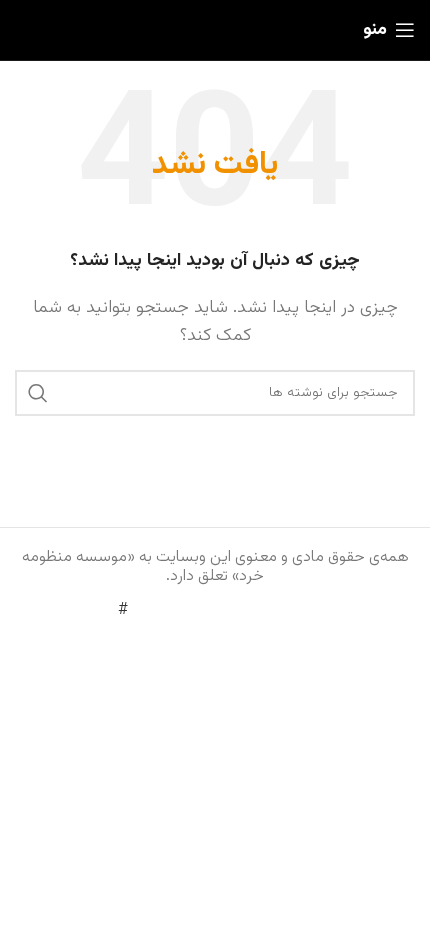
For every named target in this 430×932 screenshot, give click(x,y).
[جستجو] (38, 393)
